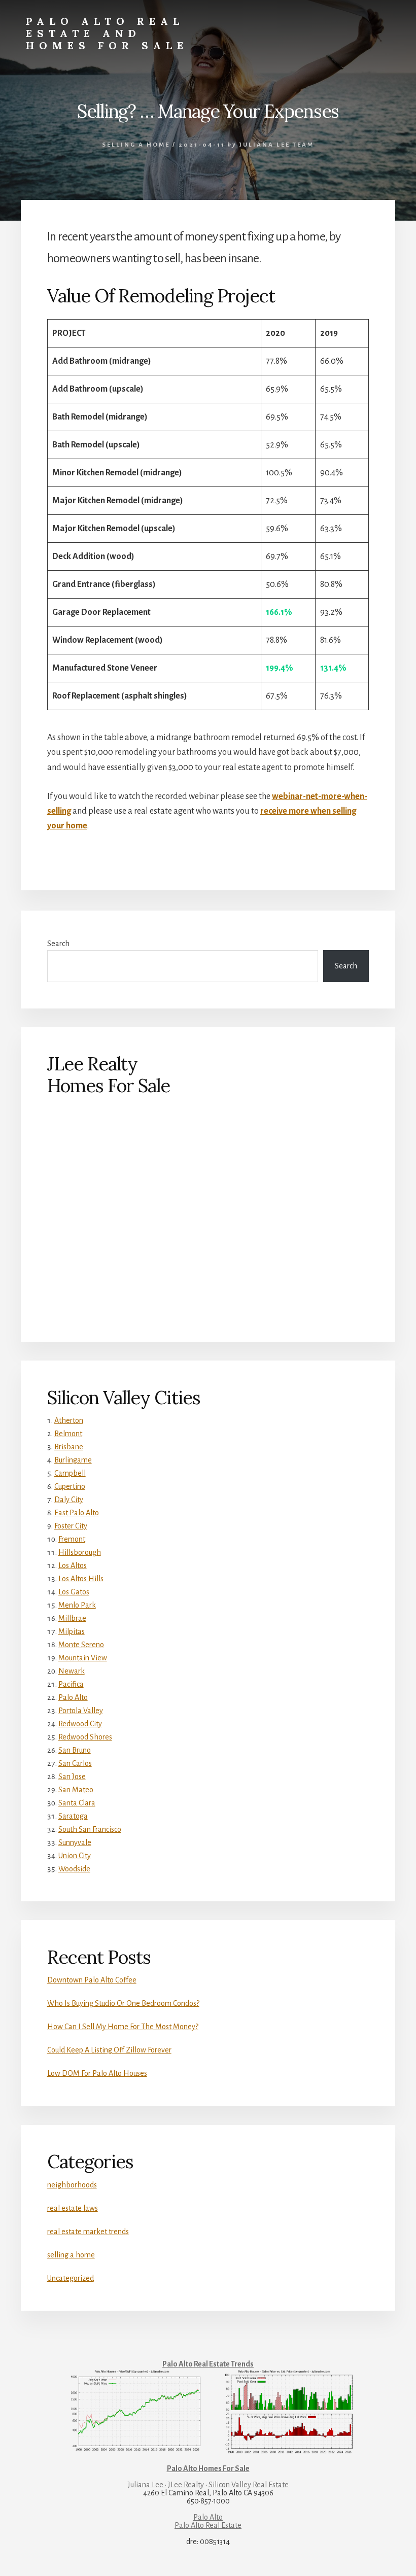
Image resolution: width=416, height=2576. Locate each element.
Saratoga (73, 1816)
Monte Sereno (81, 1645)
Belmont (68, 1434)
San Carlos (75, 1763)
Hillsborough (80, 1552)
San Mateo (76, 1790)
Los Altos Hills (81, 1579)
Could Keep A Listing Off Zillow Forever (109, 2050)
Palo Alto (73, 1697)
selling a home (136, 145)
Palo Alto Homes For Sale (208, 2468)
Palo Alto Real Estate (208, 2525)
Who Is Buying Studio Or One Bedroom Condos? (123, 2003)
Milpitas (72, 1631)
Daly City (69, 1500)
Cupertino (70, 1486)
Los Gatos (74, 1592)
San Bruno (75, 1750)
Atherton (69, 1420)
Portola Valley (81, 1711)
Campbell (70, 1473)
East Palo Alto (77, 1513)
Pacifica (71, 1684)
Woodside (74, 1869)
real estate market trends (88, 2232)
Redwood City (80, 1724)
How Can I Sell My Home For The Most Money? (123, 2027)
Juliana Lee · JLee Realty (166, 2485)
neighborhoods (72, 2185)
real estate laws (73, 2208)
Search (58, 944)
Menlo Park (77, 1605)
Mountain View (83, 1658)
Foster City (71, 1526)
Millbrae (72, 1618)
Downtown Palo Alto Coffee (92, 1980)
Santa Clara (77, 1803)
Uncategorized (71, 2278)
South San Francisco (90, 1829)
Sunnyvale (75, 1842)
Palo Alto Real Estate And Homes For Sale (107, 33)
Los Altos (73, 1565)
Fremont (72, 1539)
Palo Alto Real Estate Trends (208, 2364)
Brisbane (69, 1447)
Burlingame (73, 1460)
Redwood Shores (85, 1737)
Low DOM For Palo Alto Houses (97, 2073)
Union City (75, 1856)
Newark (72, 1671)
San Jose (72, 1777)
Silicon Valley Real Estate (249, 2485)
